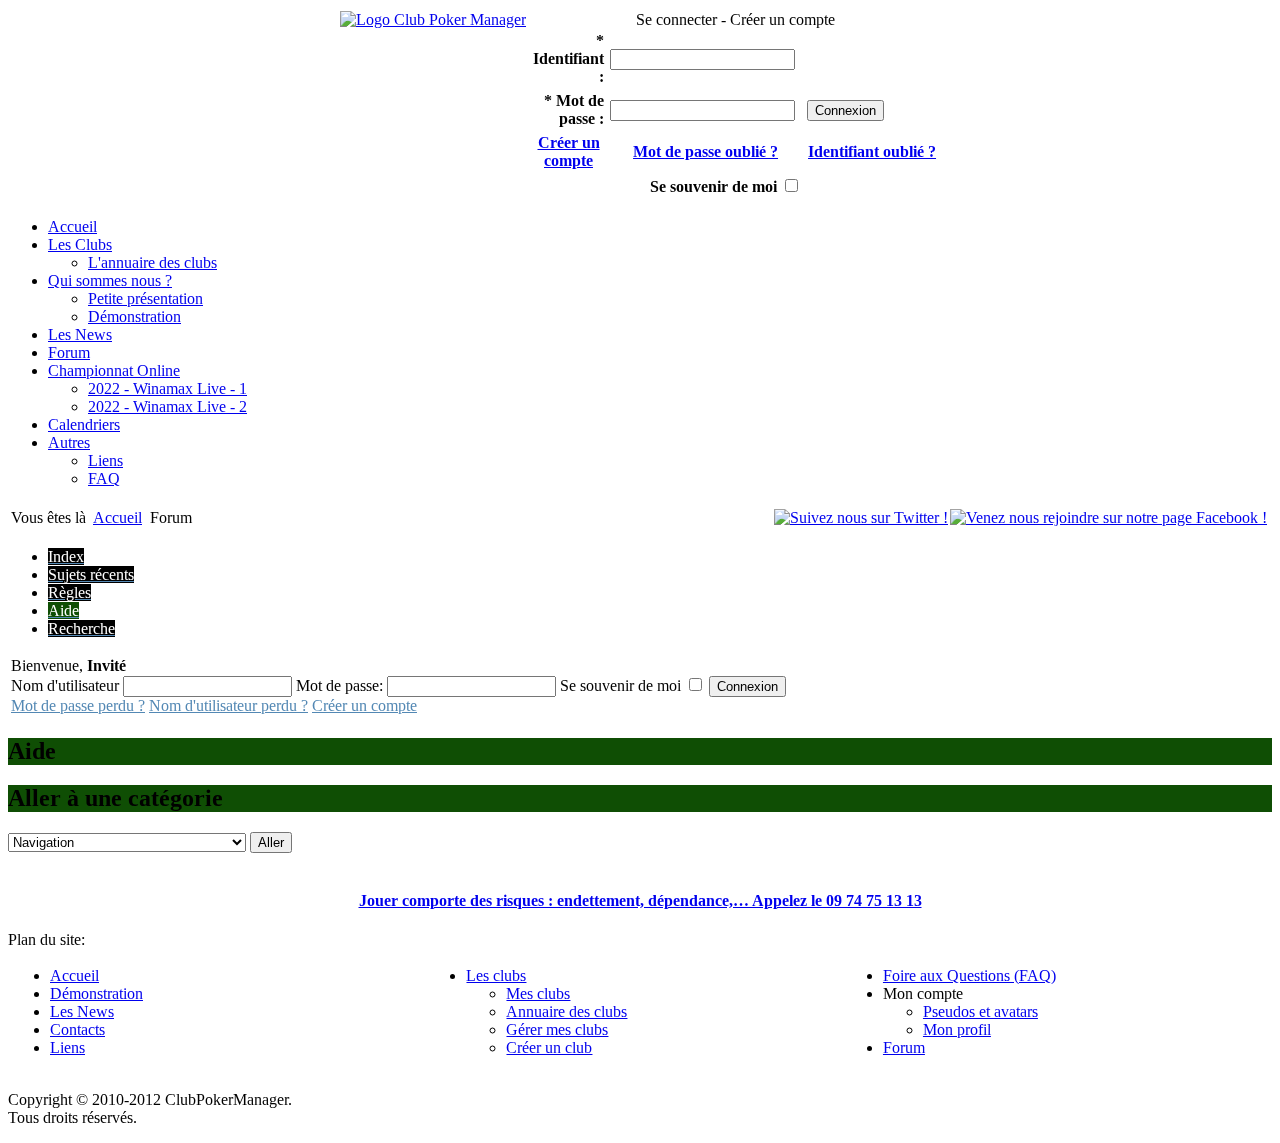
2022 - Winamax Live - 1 (167, 388)
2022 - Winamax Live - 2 (167, 406)
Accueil (117, 517)
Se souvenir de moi (713, 186)
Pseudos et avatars (980, 1011)
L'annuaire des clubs (152, 262)
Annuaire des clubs (566, 1011)
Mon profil (957, 1029)
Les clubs (496, 975)
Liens (105, 460)
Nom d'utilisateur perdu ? (228, 705)
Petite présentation (145, 298)
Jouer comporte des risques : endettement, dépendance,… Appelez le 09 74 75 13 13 (640, 900)
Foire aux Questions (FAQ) (969, 975)
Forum (904, 1047)
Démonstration (134, 316)
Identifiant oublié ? (872, 151)
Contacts (77, 1029)
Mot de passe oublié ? (705, 151)
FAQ (104, 478)
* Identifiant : (568, 58)
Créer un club (549, 1047)
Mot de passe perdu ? (78, 705)
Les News (82, 1011)
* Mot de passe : (574, 109)
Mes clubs (538, 993)
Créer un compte (569, 151)
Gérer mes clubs (557, 1029)
